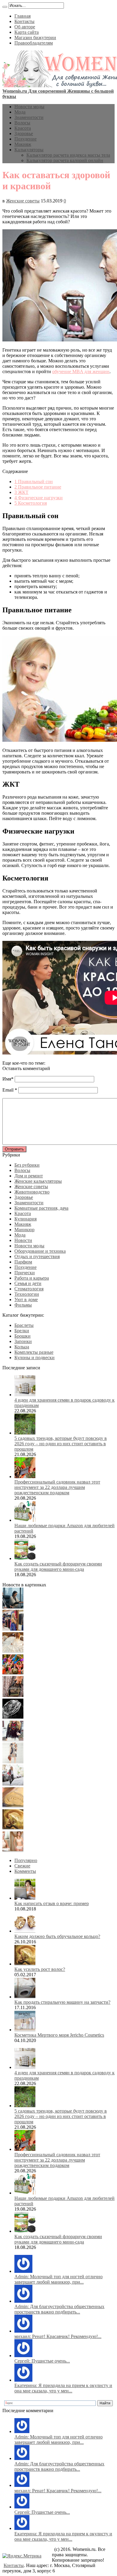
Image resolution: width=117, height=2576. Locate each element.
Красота (23, 128)
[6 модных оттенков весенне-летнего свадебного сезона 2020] (13, 1651)
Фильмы (23, 1305)
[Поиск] (5, 7)
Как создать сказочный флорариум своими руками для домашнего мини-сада (58, 1566)
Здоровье (24, 133)
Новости (23, 1240)
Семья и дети (28, 1283)
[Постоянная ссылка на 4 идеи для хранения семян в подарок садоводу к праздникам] (25, 1395)
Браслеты (24, 1325)
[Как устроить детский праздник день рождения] (13, 1673)
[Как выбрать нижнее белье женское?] (13, 1850)
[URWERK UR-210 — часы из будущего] (13, 1717)
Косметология (31, 503)
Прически (25, 1273)
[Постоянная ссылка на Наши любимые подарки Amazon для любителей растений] (25, 1520)
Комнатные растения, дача (41, 1208)
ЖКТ (21, 492)
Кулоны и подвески (34, 1358)
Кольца (22, 1347)
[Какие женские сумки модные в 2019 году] (13, 1695)
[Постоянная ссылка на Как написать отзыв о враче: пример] (25, 1898)
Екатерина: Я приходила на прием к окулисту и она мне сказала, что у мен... (63, 2388)
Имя (7, 1079)
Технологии (27, 1294)
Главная (22, 16)
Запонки (23, 1341)
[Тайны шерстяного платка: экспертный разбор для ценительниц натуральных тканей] (13, 1607)
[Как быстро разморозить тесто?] (13, 1806)
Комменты (25, 1871)
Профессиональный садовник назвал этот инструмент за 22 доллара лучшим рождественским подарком (57, 1487)
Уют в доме (26, 1300)
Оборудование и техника (40, 1251)
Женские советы (23, 201)
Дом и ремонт (29, 1176)
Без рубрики (27, 1165)
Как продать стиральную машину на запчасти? (62, 2002)
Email (8, 1090)
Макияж (23, 144)
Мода (20, 112)
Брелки (22, 1331)
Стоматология (29, 1289)
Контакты (24, 21)
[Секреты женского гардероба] (13, 1629)
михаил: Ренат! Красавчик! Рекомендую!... (58, 2336)
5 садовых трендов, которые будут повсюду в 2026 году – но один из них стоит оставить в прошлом (61, 1444)
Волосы (22, 123)
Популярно (26, 1860)
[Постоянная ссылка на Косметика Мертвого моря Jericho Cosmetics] (25, 2030)
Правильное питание (38, 487)
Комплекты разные (34, 1352)
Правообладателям (34, 43)
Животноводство (32, 1192)
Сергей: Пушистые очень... (42, 2361)
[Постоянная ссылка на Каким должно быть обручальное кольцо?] (25, 1931)
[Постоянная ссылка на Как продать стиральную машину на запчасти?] (25, 1997)
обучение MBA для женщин (81, 371)
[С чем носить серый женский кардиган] (13, 1784)
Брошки (22, 1336)
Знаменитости (29, 117)
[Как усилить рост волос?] (13, 1828)
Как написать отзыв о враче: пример (52, 1903)
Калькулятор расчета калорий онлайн (65, 160)
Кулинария (25, 1219)
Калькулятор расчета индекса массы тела (68, 155)
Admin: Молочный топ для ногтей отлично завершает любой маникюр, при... (58, 2279)
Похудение (25, 139)
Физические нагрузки (39, 498)
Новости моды (29, 107)
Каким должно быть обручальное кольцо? (57, 1936)
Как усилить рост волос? (40, 1969)
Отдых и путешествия (37, 1256)
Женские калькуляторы (38, 1181)
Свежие (22, 1866)
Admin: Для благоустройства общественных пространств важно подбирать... (59, 2309)
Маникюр (24, 1230)
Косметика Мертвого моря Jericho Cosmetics (59, 2035)
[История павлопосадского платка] (13, 1740)
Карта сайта (27, 32)
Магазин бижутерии (35, 38)
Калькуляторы (29, 150)
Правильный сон (34, 482)
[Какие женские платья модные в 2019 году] (13, 1762)
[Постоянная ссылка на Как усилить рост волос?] (25, 1964)
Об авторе (25, 27)
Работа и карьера (32, 1278)
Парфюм (23, 1262)
